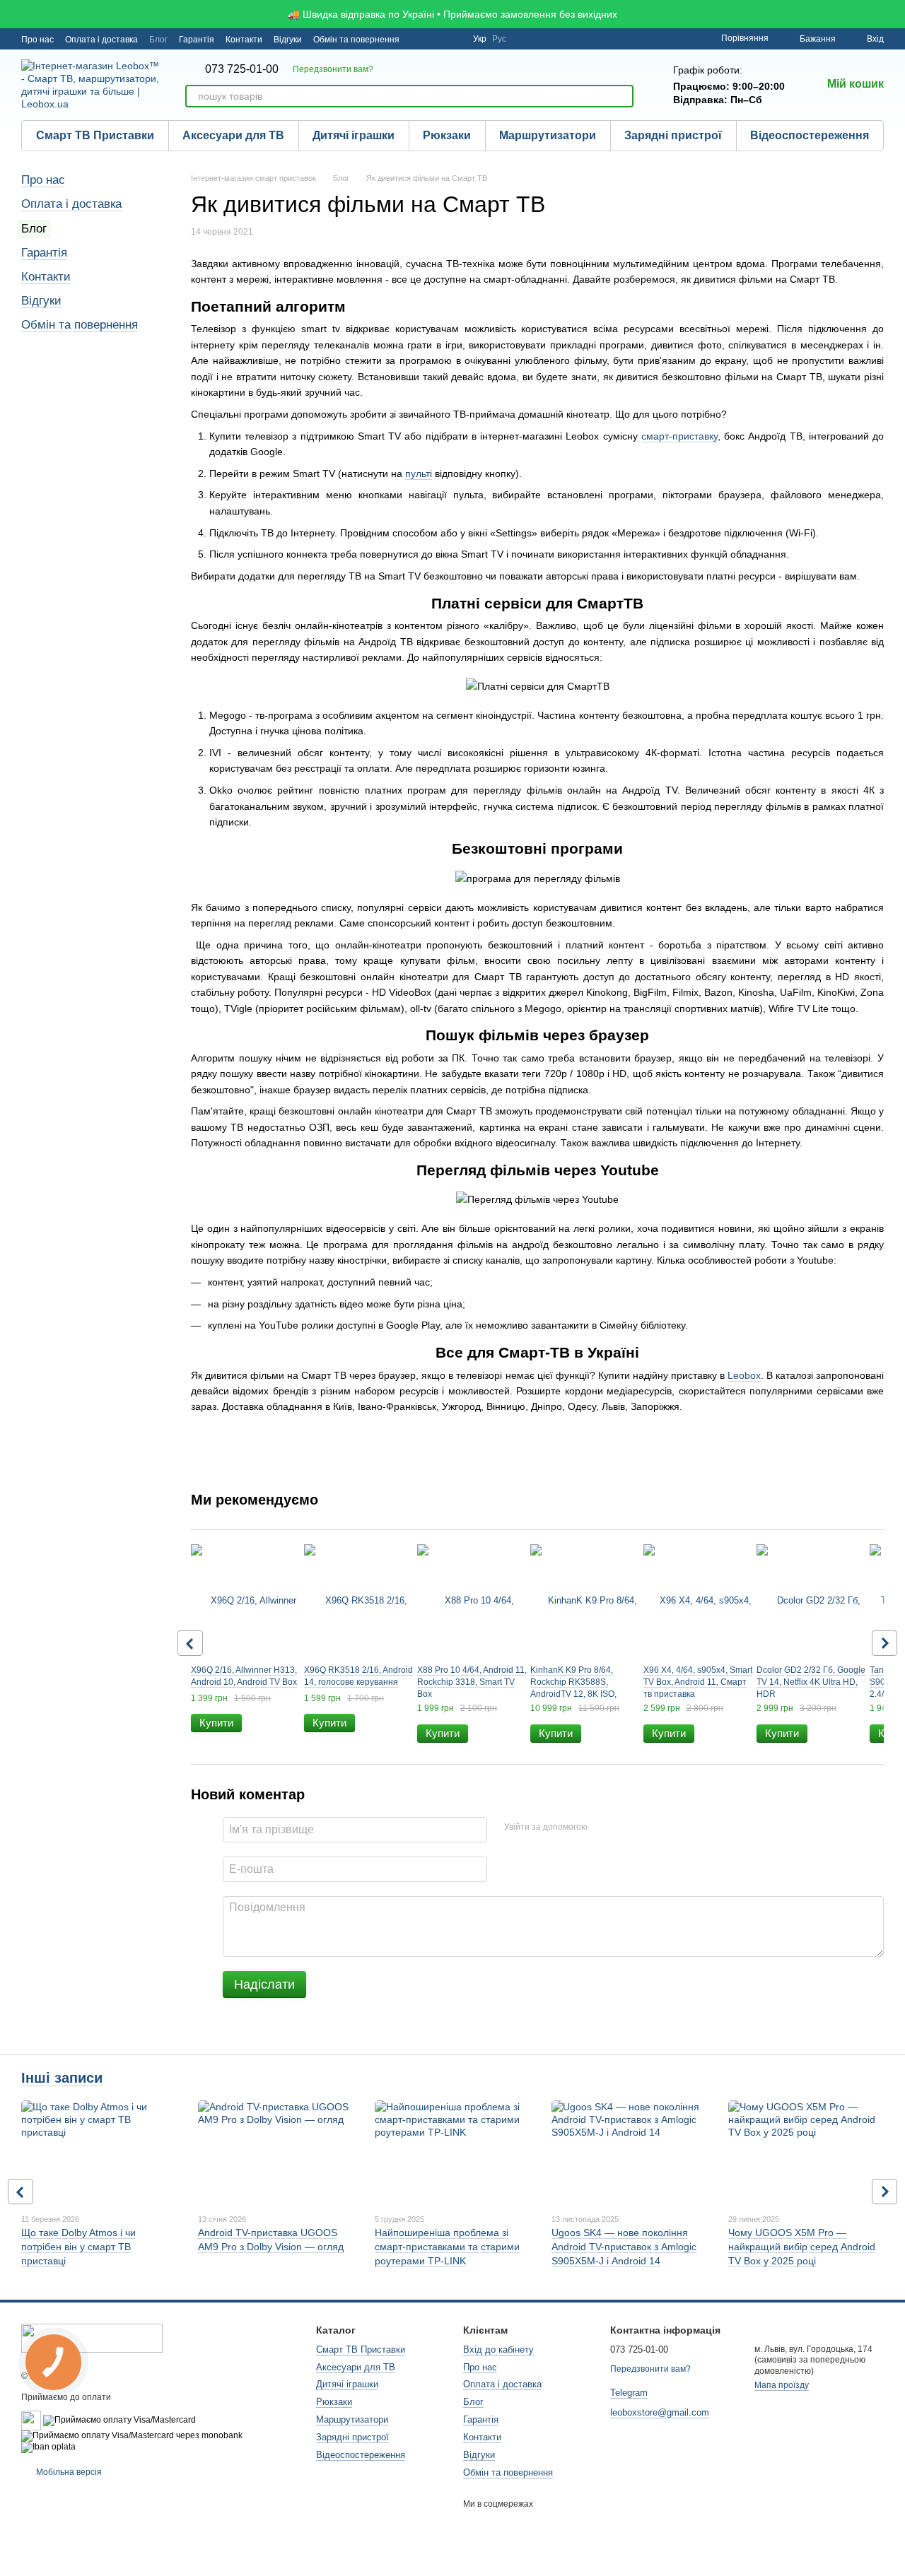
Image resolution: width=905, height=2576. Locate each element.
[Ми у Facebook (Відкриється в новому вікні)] (419, 39)
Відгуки (288, 40)
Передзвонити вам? (333, 69)
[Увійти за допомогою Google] (626, 1828)
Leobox (744, 1375)
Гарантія (197, 40)
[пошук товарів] (622, 96)
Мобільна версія (68, 2472)
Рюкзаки (447, 135)
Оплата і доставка (101, 40)
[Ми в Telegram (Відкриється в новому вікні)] (453, 39)
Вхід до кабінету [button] (498, 2349)
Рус (499, 39)
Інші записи (62, 2078)
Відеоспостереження (810, 135)
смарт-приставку (679, 436)
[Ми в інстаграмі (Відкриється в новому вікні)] (436, 39)
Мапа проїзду (782, 2385)
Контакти (244, 40)
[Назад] (190, 1643)
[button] (894, 14)
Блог (158, 40)
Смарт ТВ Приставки (95, 135)
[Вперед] (884, 1643)
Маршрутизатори (548, 135)
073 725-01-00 (242, 69)
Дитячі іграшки (354, 135)
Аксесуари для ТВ (233, 135)
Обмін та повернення (356, 40)
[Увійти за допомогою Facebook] (603, 1828)
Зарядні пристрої (673, 135)
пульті (419, 474)
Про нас (37, 40)
